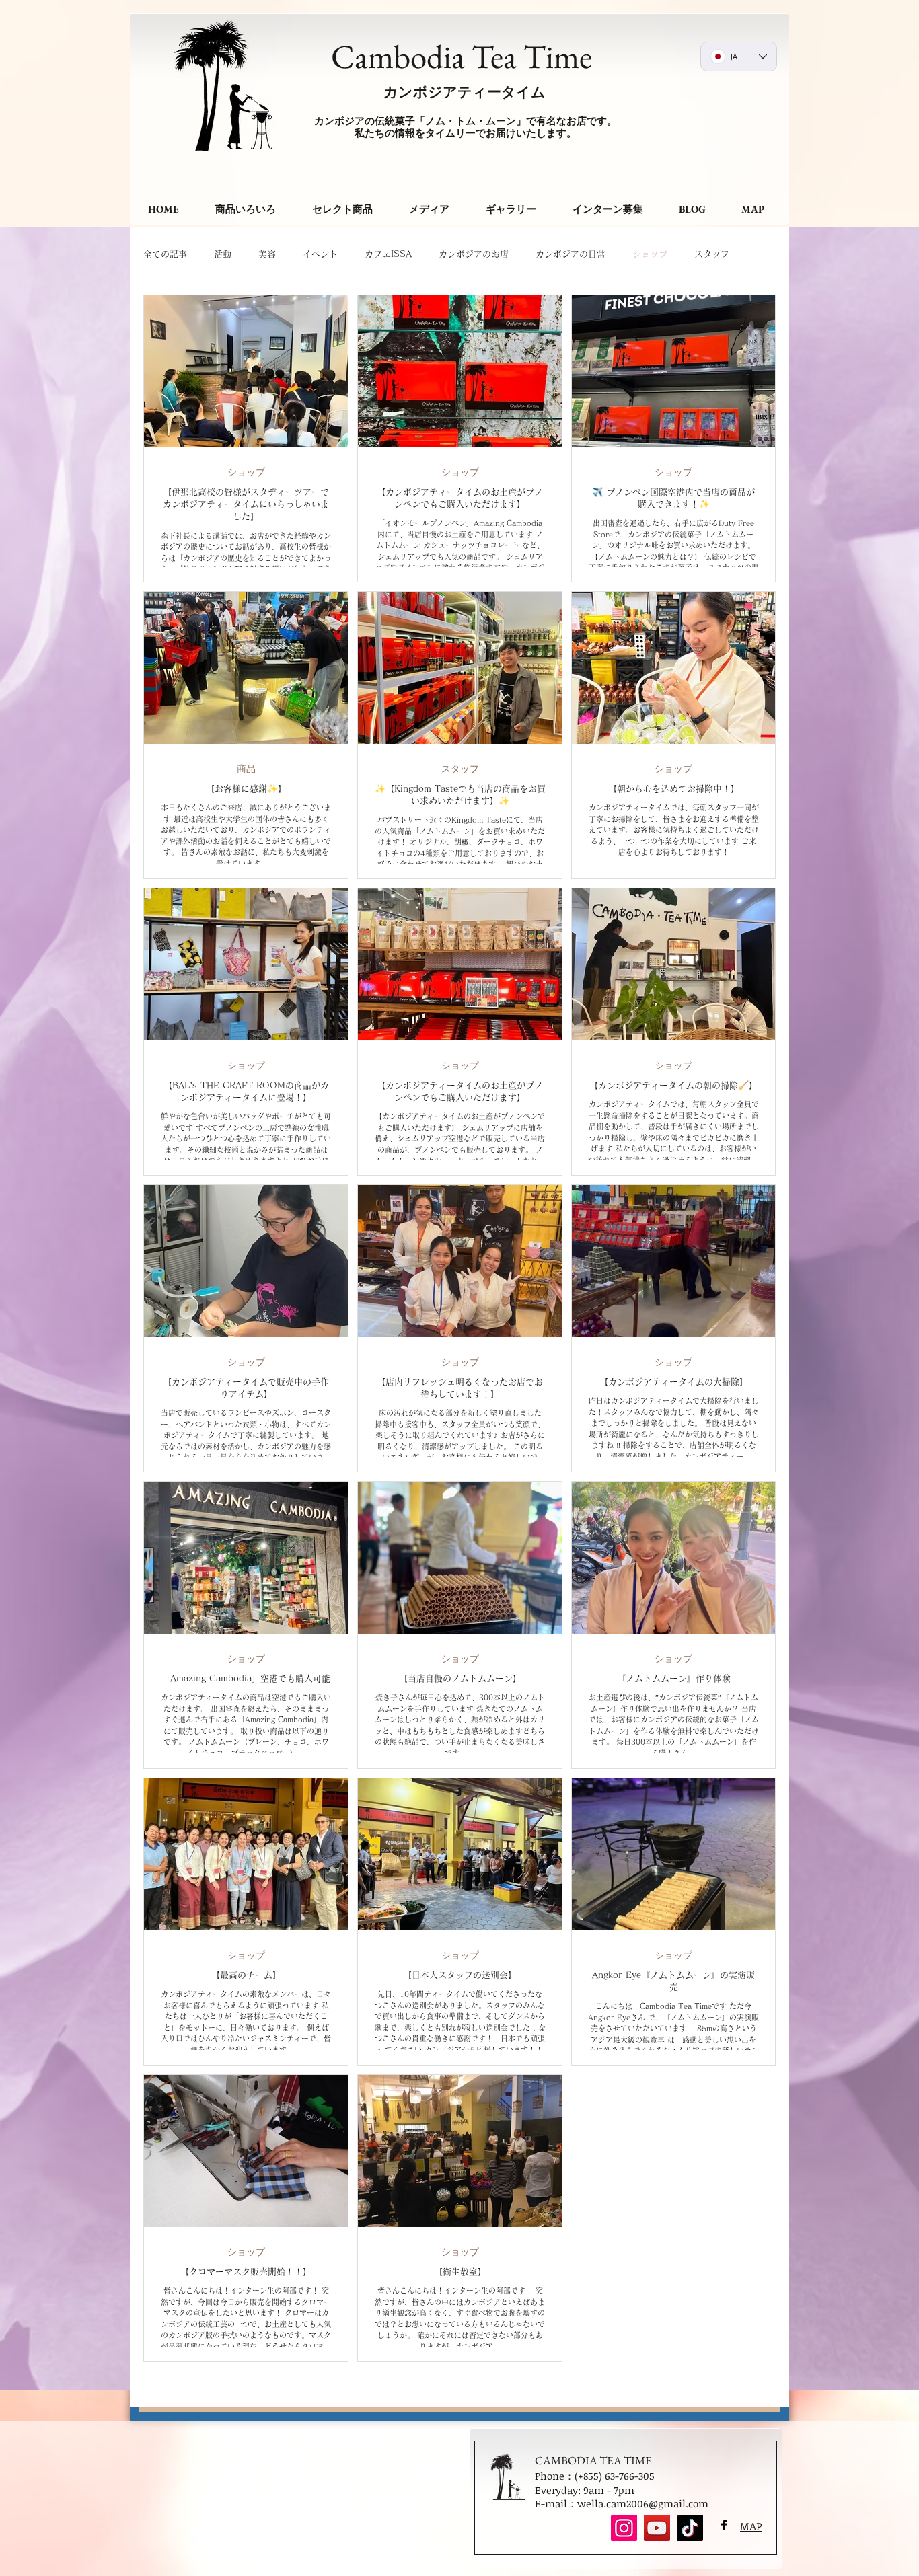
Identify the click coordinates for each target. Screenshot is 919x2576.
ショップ (650, 254)
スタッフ (460, 768)
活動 (223, 254)
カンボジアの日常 (571, 254)
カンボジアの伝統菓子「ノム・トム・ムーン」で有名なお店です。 (466, 121)
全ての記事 (165, 254)
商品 (246, 768)
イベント (320, 254)
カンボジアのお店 (474, 254)
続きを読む (716, 254)
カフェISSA (388, 254)
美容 (267, 254)
